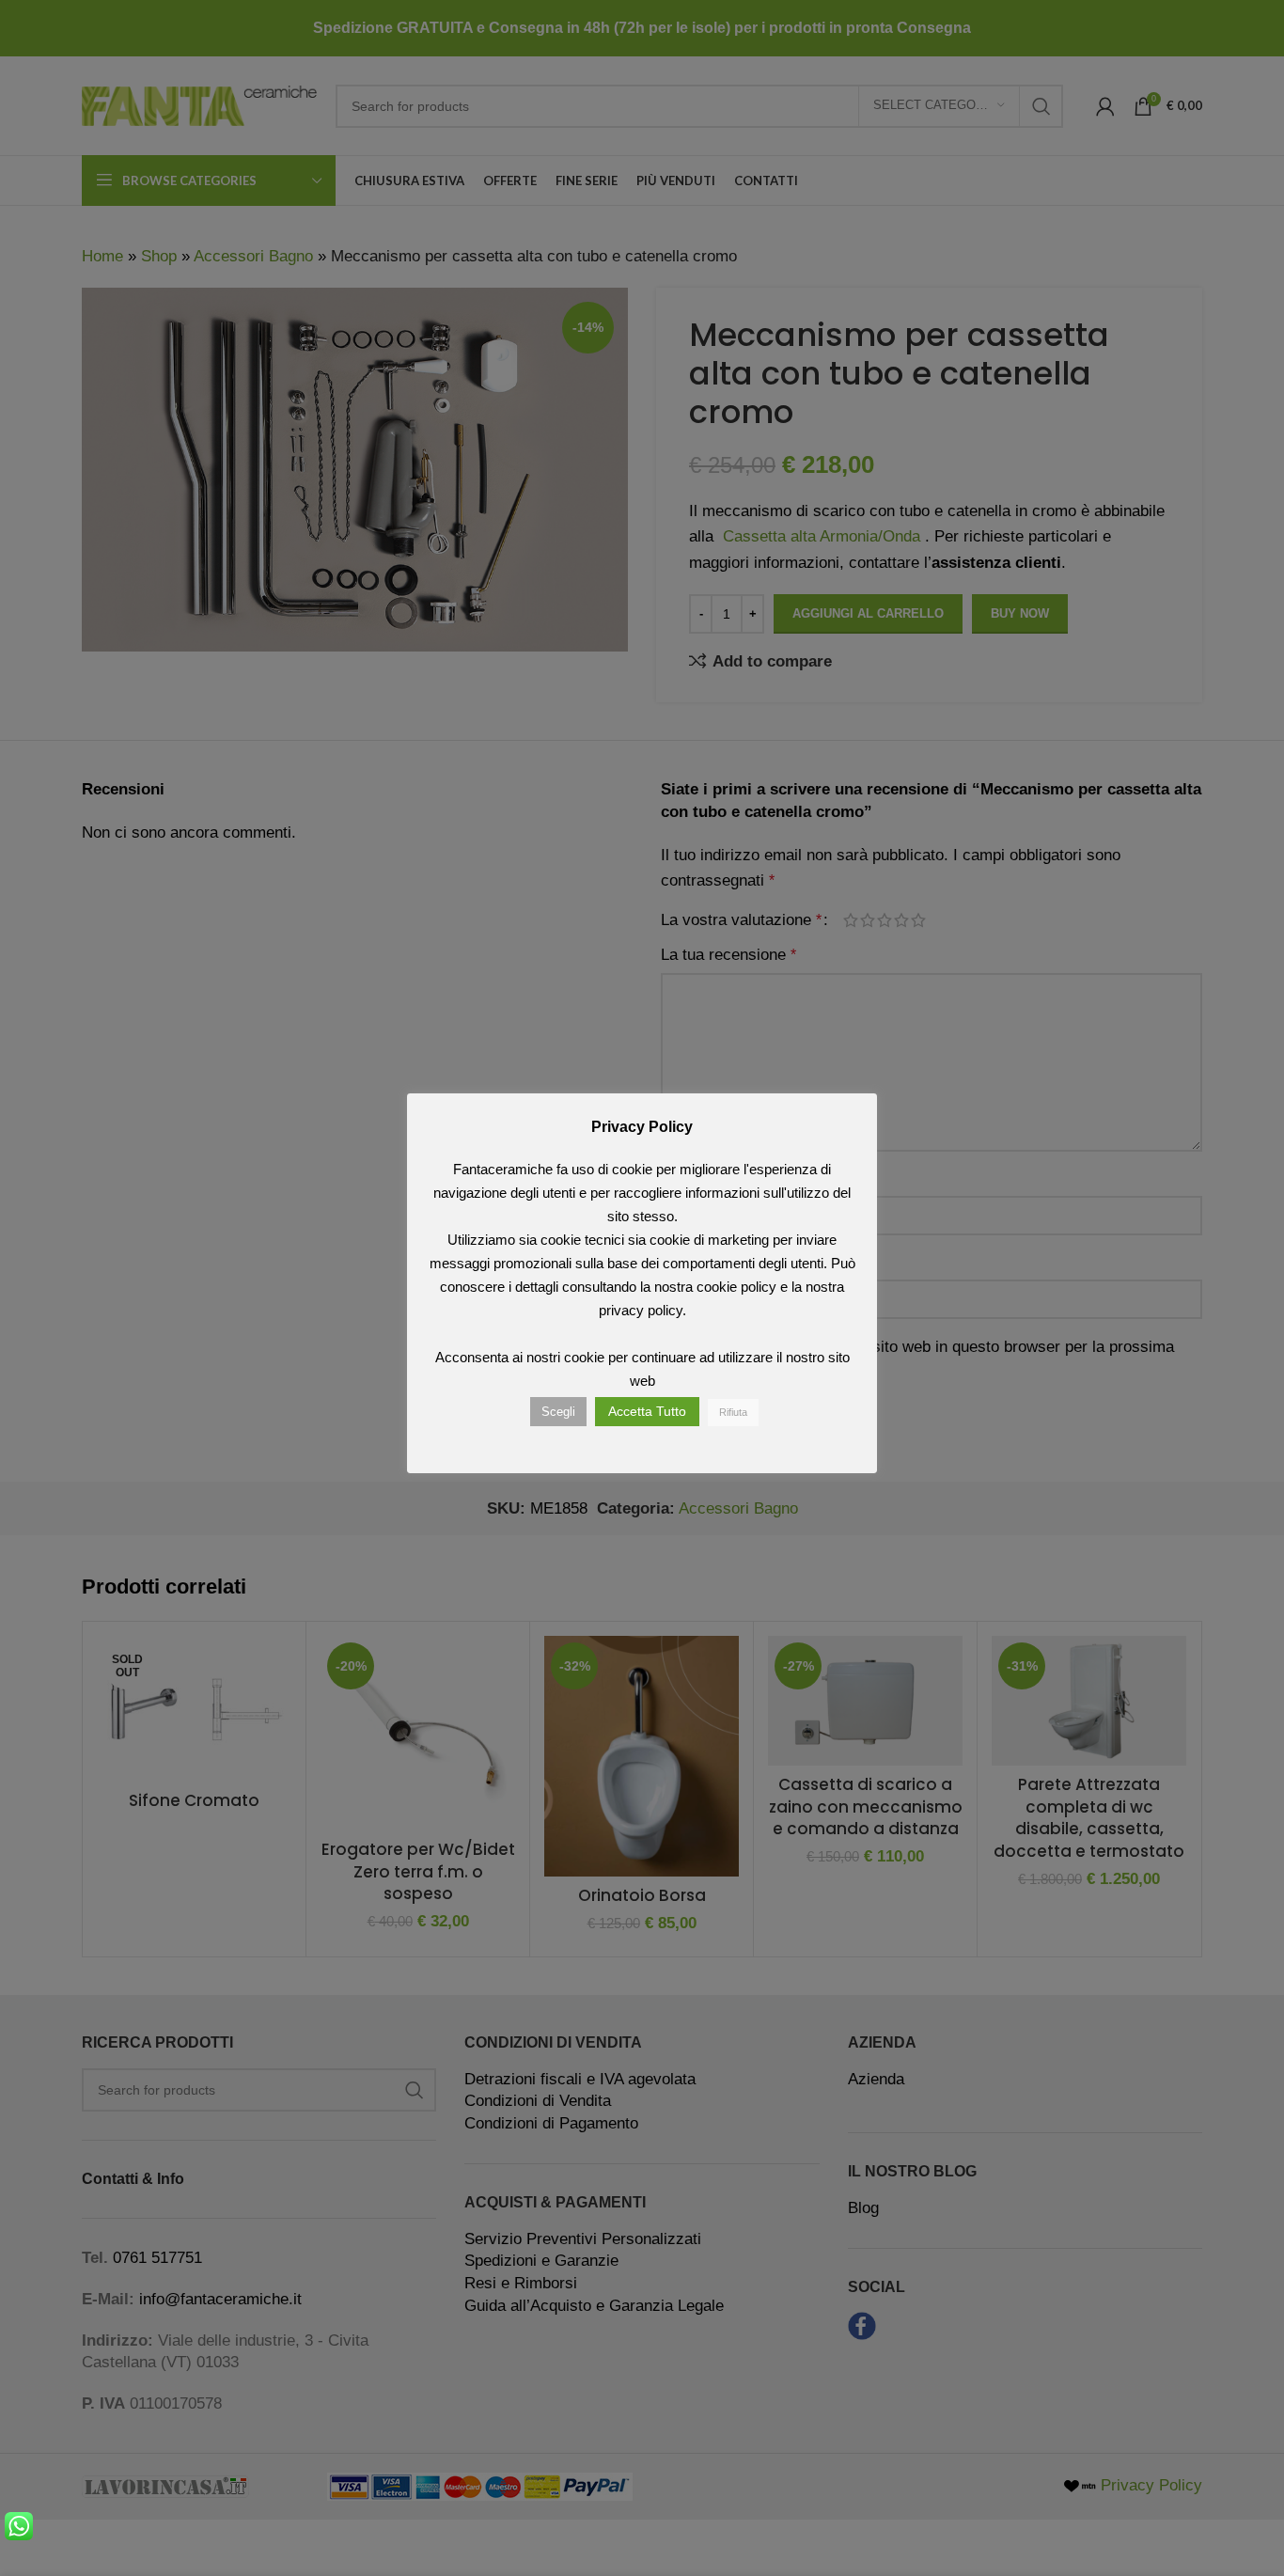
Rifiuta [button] (733, 1412)
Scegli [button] (558, 1412)
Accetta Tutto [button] (647, 1411)
